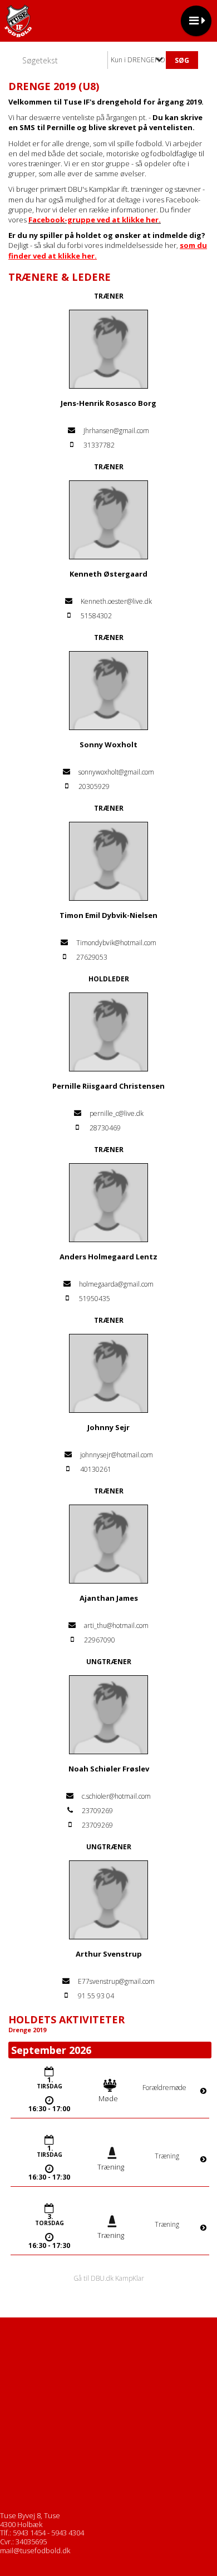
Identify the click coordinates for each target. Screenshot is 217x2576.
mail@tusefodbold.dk (35, 2550)
